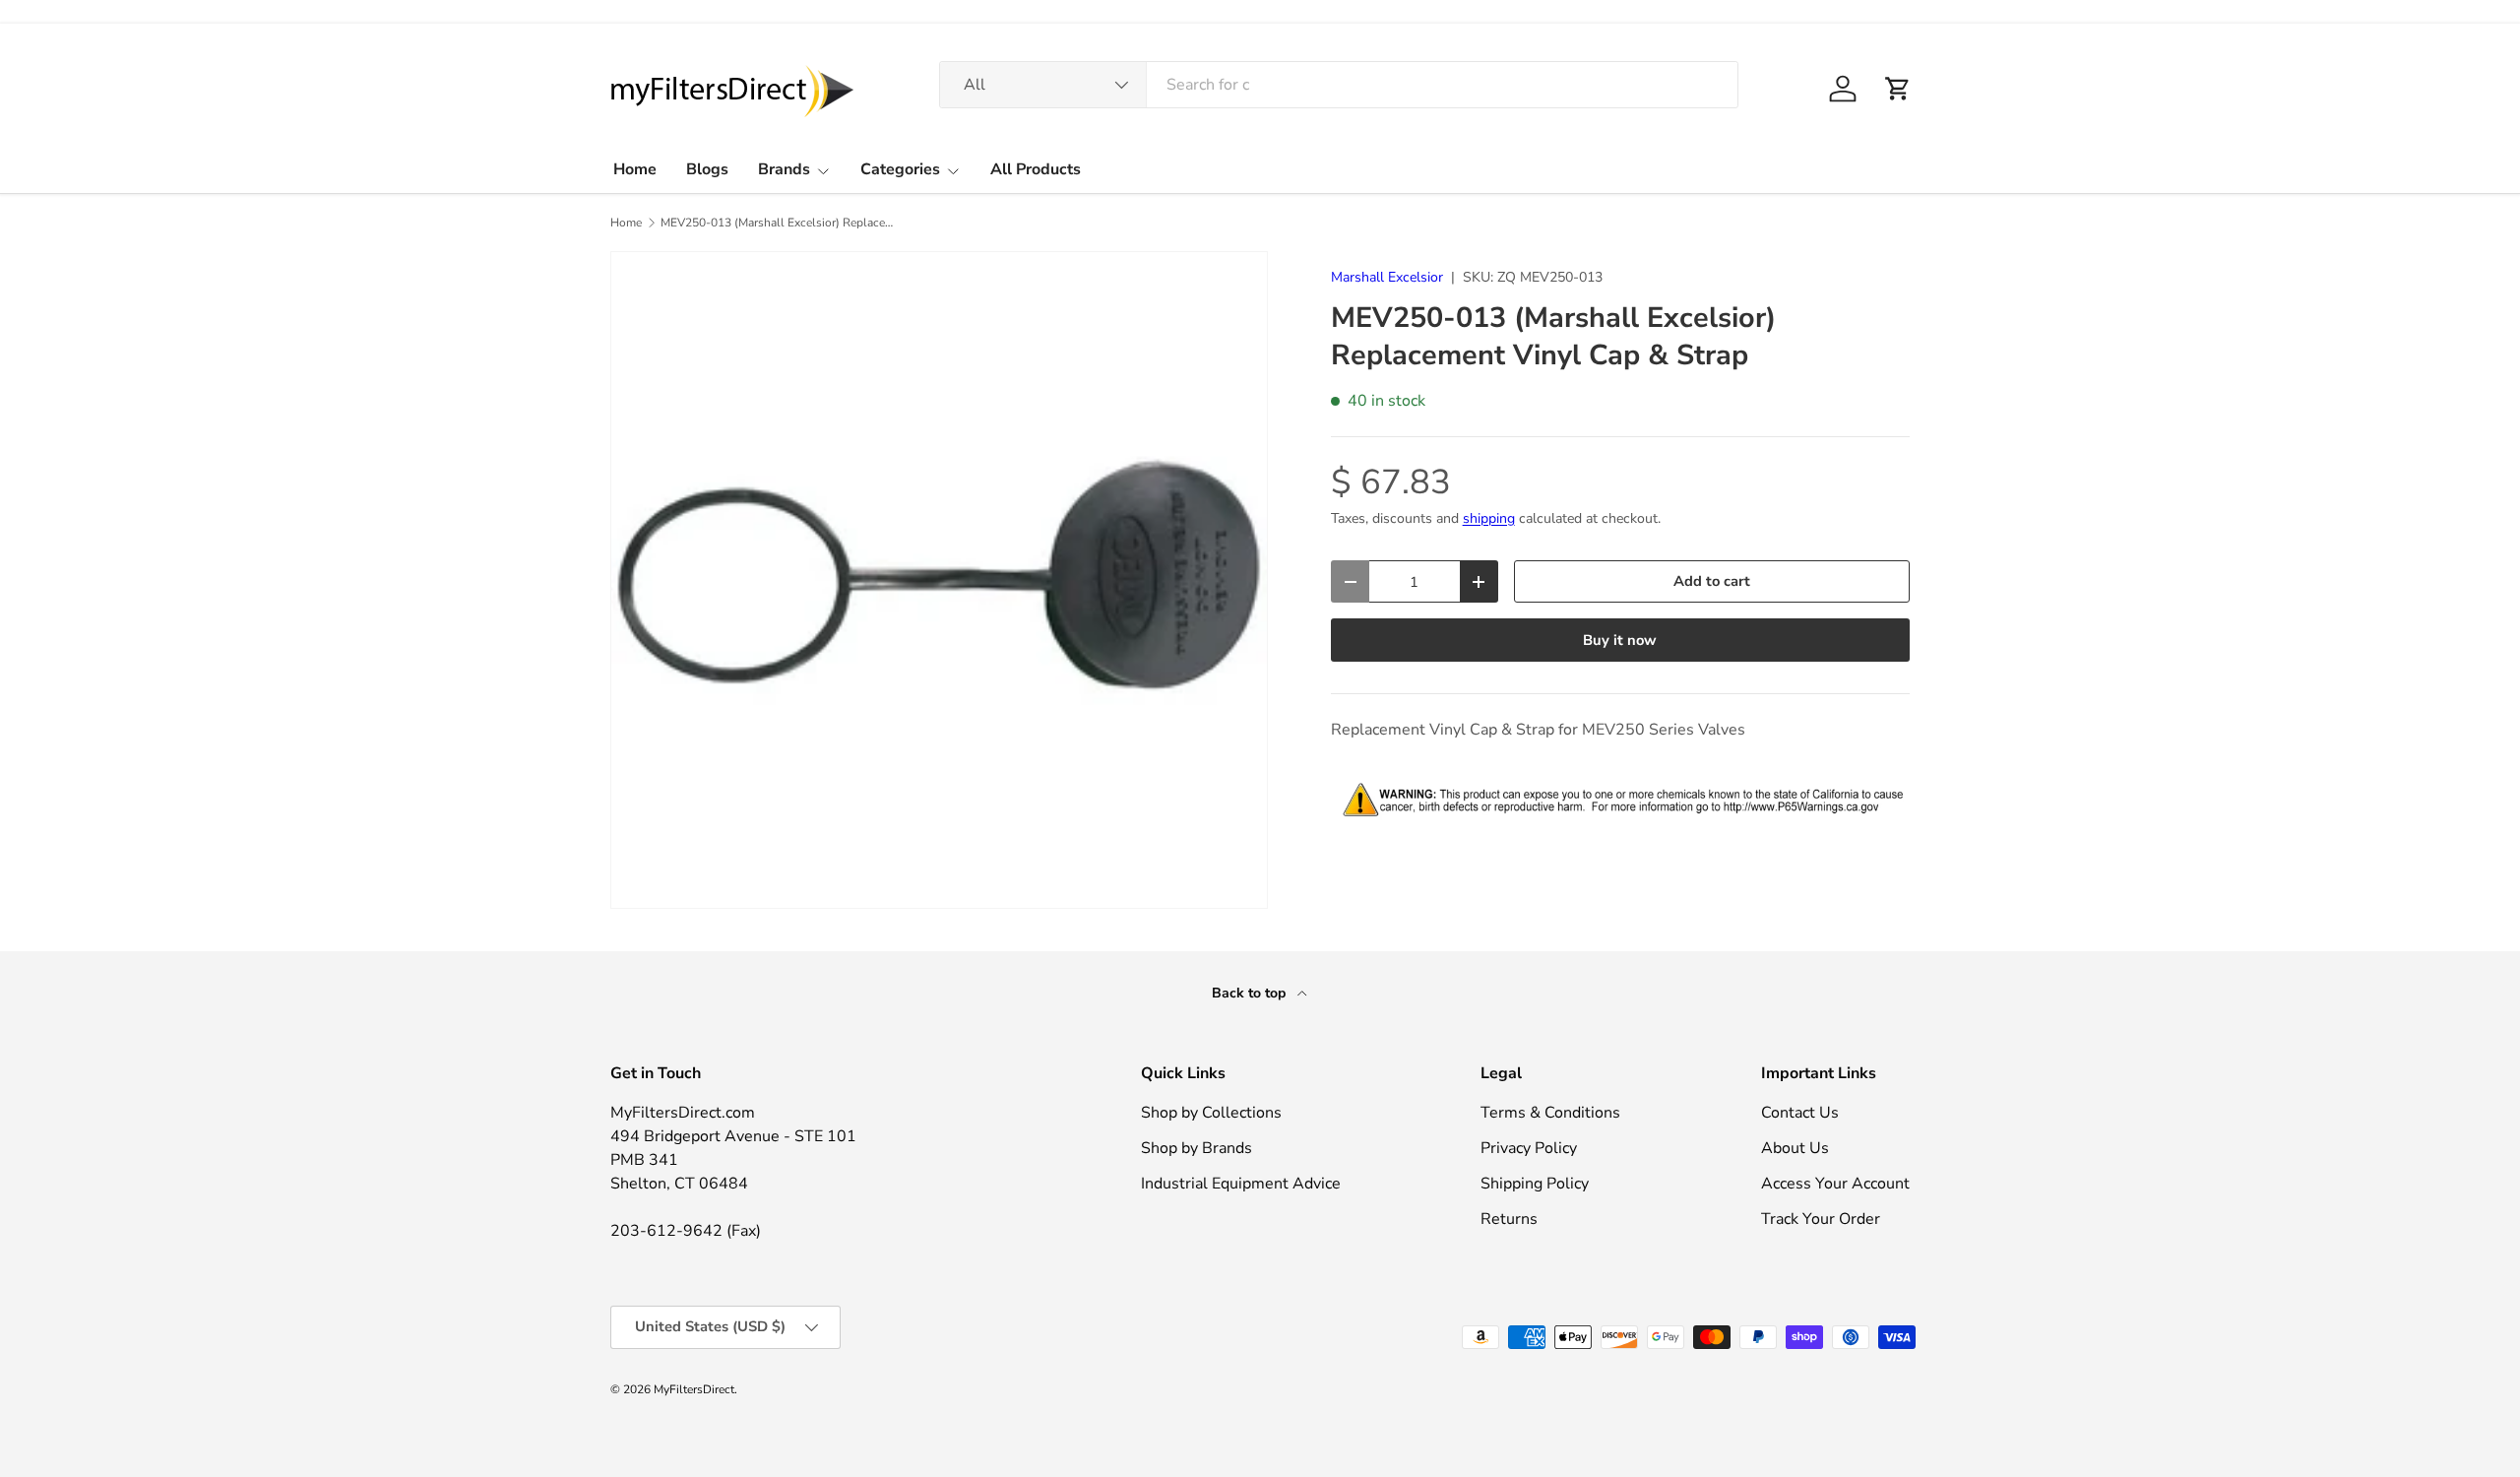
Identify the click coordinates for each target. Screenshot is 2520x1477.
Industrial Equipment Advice (1241, 1184)
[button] (1898, 89)
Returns (1509, 1219)
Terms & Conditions (1550, 1113)
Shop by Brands (1197, 1148)
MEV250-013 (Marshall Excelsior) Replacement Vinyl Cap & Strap (779, 223)
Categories (900, 169)
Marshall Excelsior (1387, 277)
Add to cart (1712, 581)
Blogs (707, 169)
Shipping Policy (1535, 1184)
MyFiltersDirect (694, 1389)
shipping (1489, 518)
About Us (1795, 1148)
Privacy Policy (1529, 1148)
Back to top (1251, 993)
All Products (1036, 169)
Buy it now (1620, 640)
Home (635, 169)
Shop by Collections (1211, 1113)
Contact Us (1800, 1113)
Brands (784, 169)
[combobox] (1339, 85)
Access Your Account (1835, 1184)
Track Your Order (1821, 1219)
